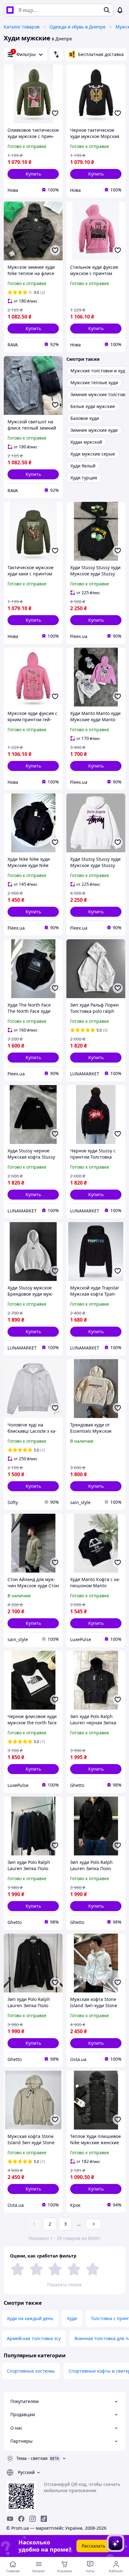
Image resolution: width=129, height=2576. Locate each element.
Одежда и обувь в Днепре (77, 27)
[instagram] (33, 2519)
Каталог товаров (22, 27)
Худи (72, 2318)
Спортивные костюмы (31, 2371)
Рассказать (93, 2546)
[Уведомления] (120, 10)
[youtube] (10, 2519)
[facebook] (21, 2519)
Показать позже (64, 2285)
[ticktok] (44, 2519)
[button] (33, 174)
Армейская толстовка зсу (34, 2338)
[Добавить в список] (55, 113)
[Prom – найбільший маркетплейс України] (10, 10)
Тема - (32, 2458)
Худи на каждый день (30, 2318)
